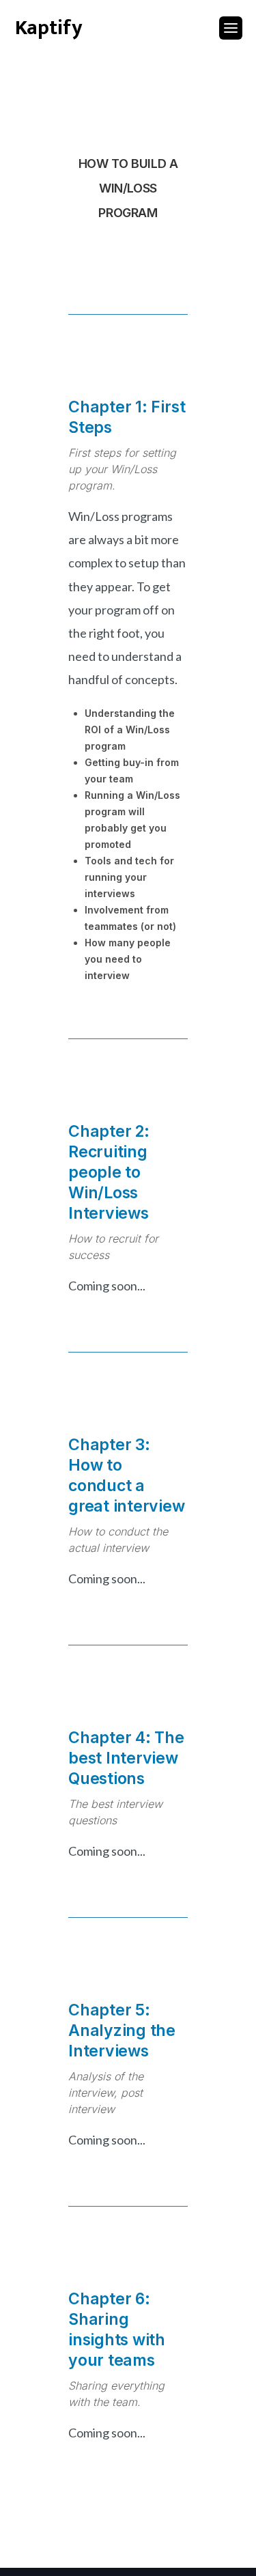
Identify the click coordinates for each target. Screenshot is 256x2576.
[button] (227, 28)
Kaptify (49, 28)
